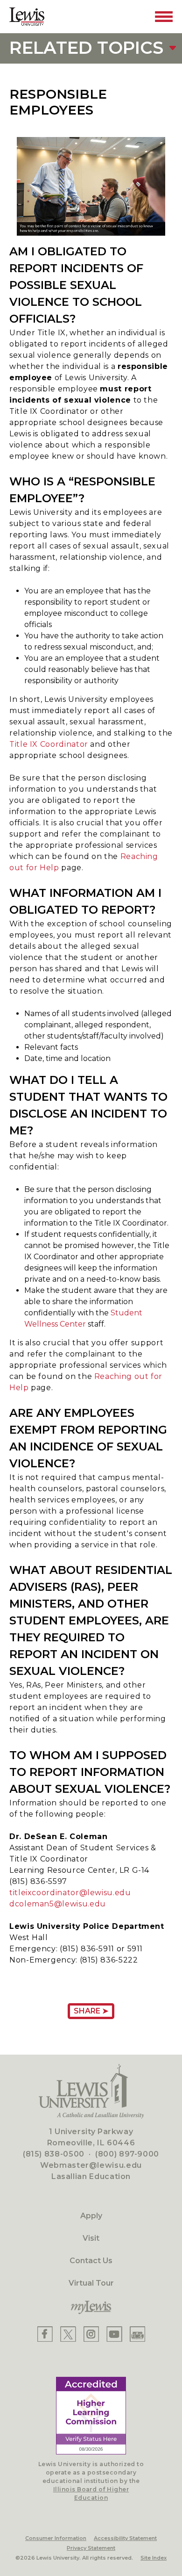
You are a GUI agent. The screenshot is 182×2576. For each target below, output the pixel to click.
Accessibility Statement (125, 2538)
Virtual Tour (91, 2283)
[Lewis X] (68, 2334)
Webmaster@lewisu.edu (91, 2165)
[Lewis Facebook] (45, 2334)
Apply (91, 2216)
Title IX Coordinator (49, 744)
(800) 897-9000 (127, 2154)
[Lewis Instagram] (91, 2334)
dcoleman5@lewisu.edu (58, 1904)
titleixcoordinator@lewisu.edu (70, 1893)
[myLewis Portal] (91, 2308)
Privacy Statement (91, 2548)
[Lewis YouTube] (114, 2334)
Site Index (154, 2558)
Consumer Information (56, 2538)
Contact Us (91, 2261)
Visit (91, 2238)
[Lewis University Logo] (27, 17)
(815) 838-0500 (54, 2154)
